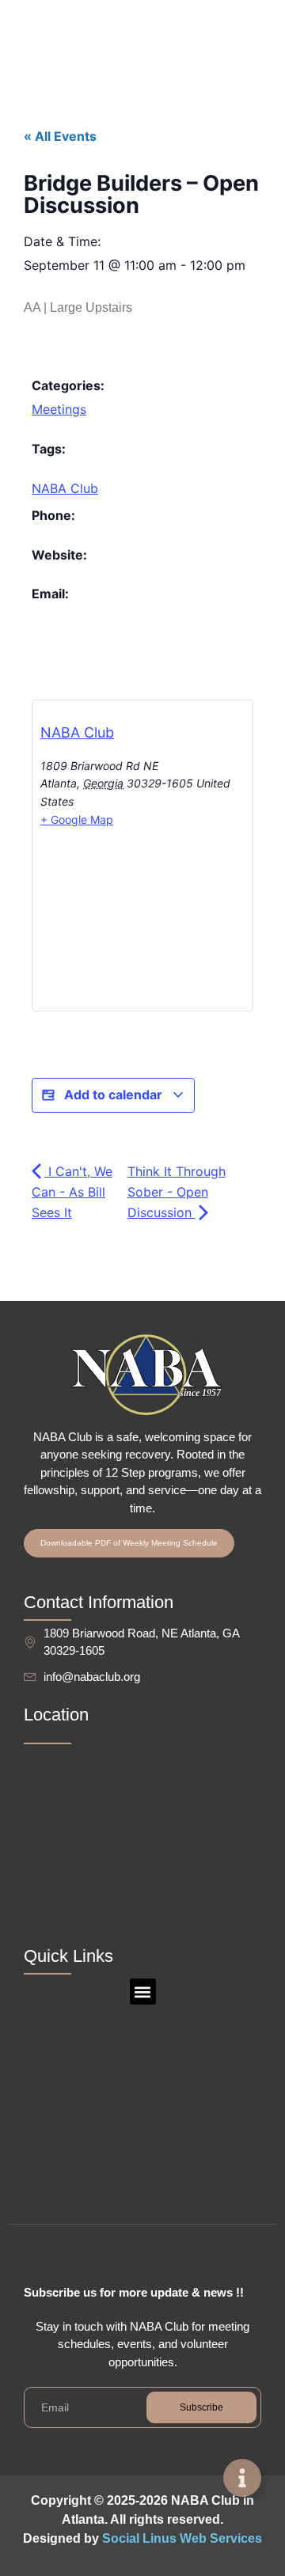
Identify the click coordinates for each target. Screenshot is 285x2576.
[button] (143, 1992)
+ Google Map (77, 819)
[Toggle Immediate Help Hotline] (242, 2478)
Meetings (59, 409)
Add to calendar (113, 1095)
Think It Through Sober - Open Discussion (177, 1192)
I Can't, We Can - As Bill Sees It (72, 1192)
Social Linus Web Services (182, 2538)
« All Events (60, 136)
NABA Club (65, 488)
